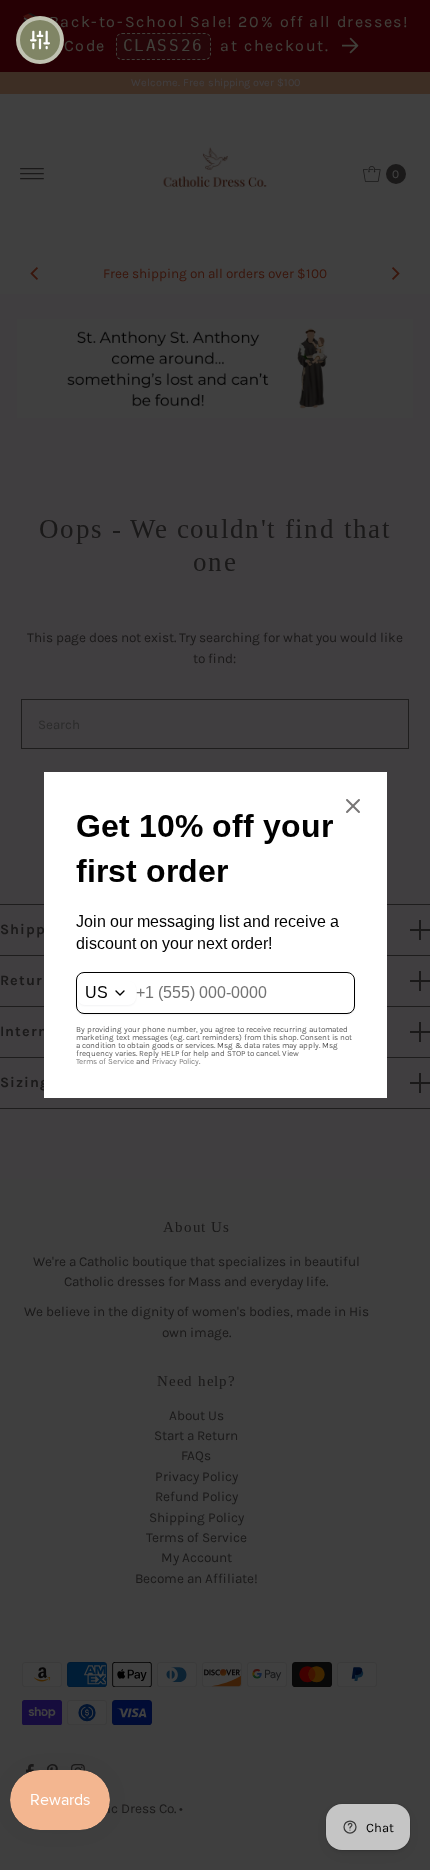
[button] (40, 40)
